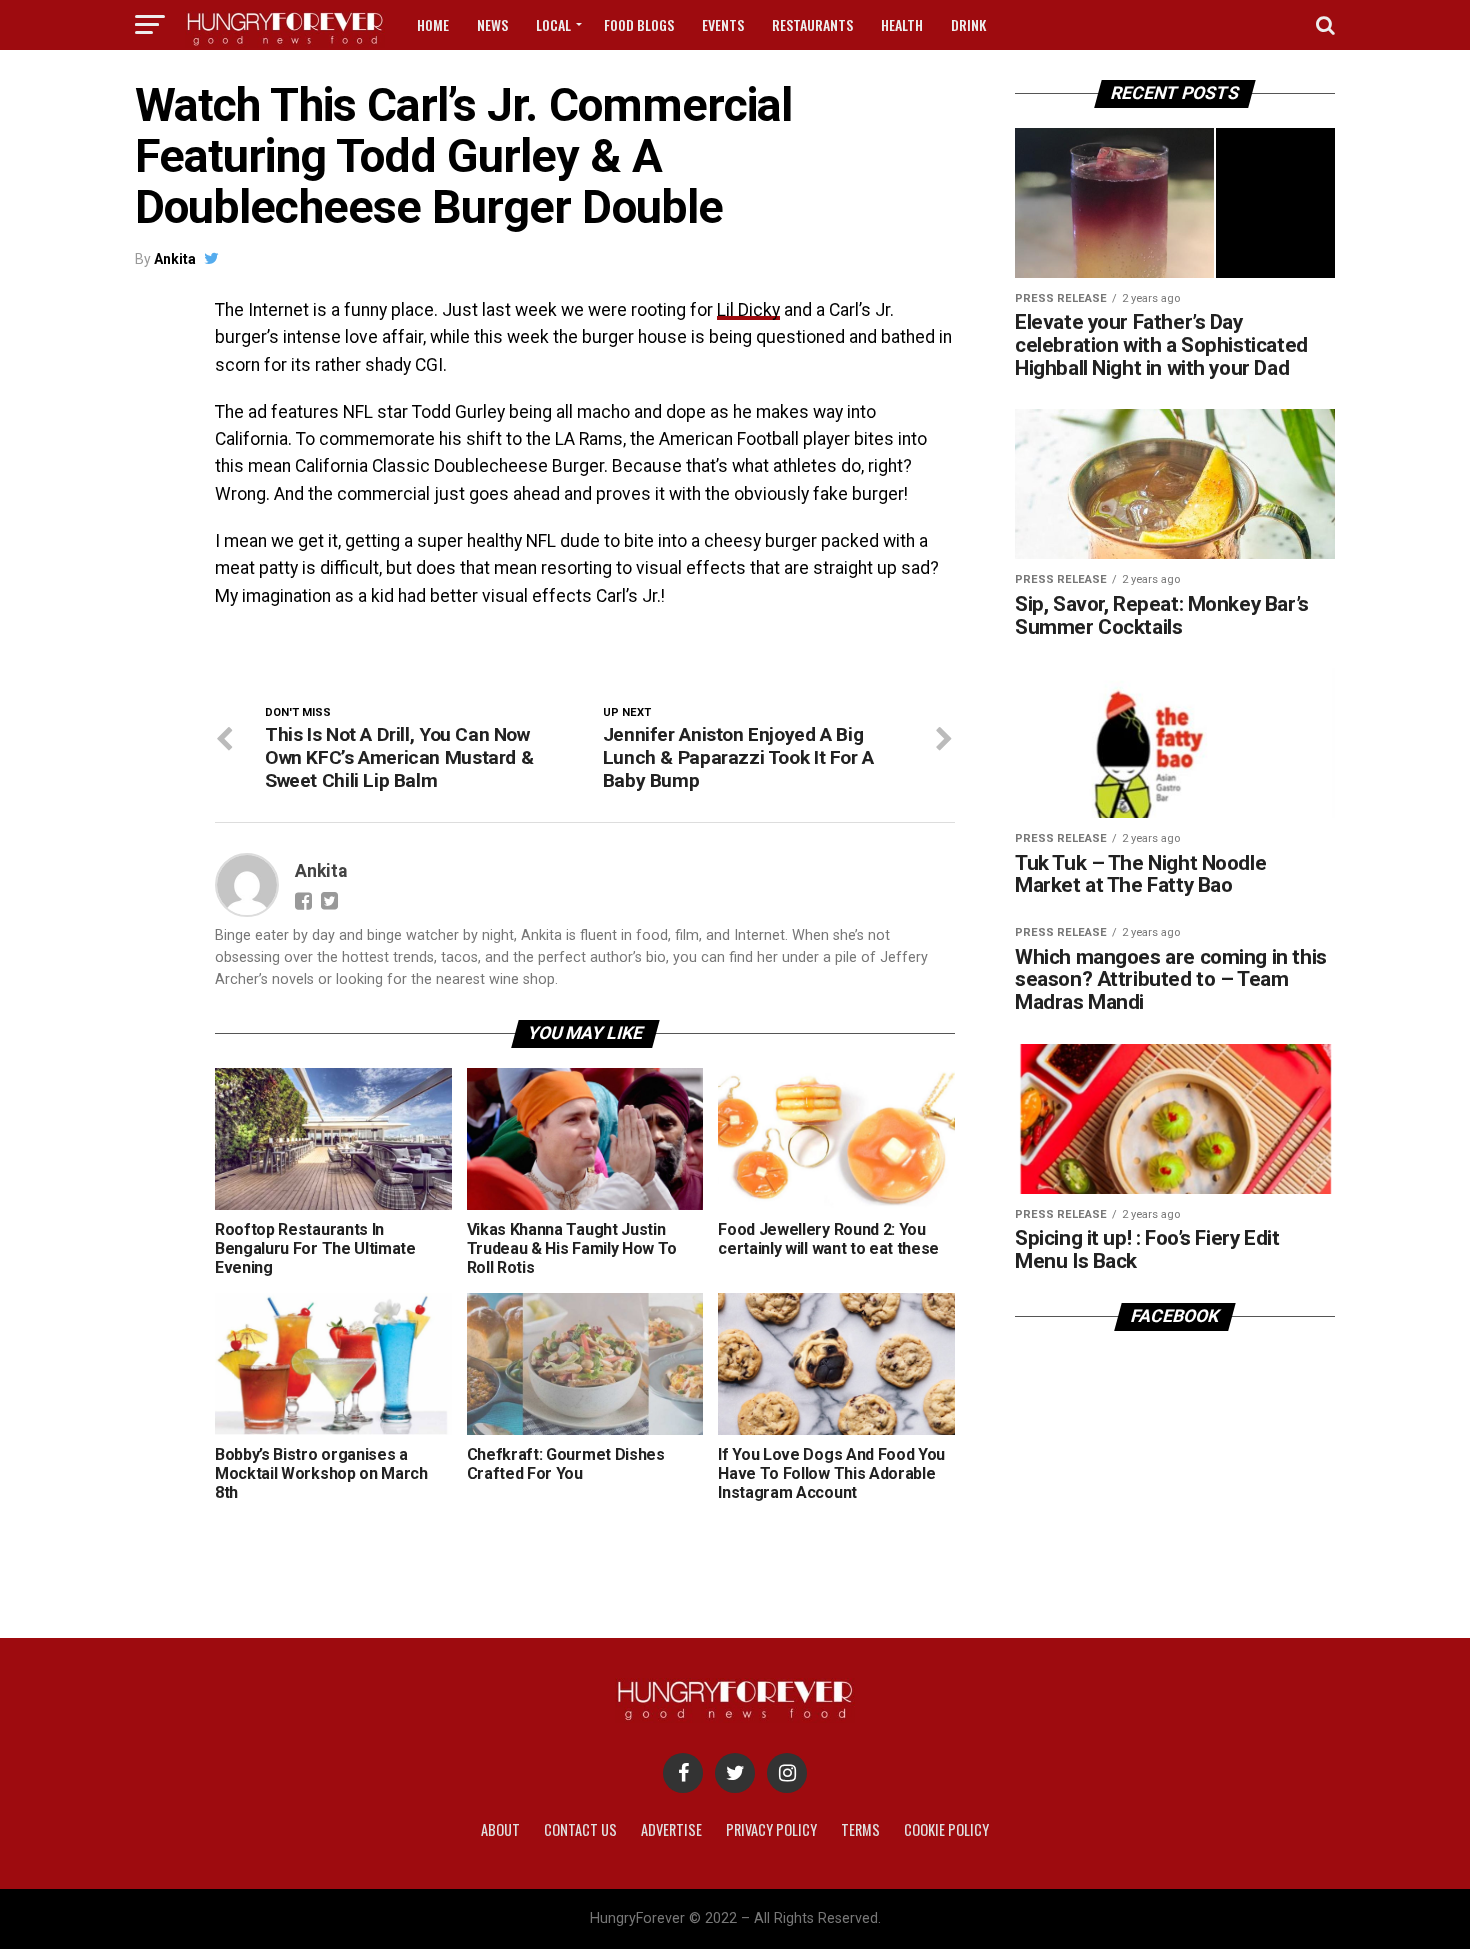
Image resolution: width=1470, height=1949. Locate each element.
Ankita (175, 259)
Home (433, 24)
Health (902, 24)
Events (723, 24)
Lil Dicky (748, 310)
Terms (860, 1829)
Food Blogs (639, 24)
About (500, 1829)
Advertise (671, 1829)
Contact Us (580, 1829)
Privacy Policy (771, 1829)
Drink (968, 24)
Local (553, 24)
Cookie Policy (946, 1829)
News (492, 24)
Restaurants (812, 24)
